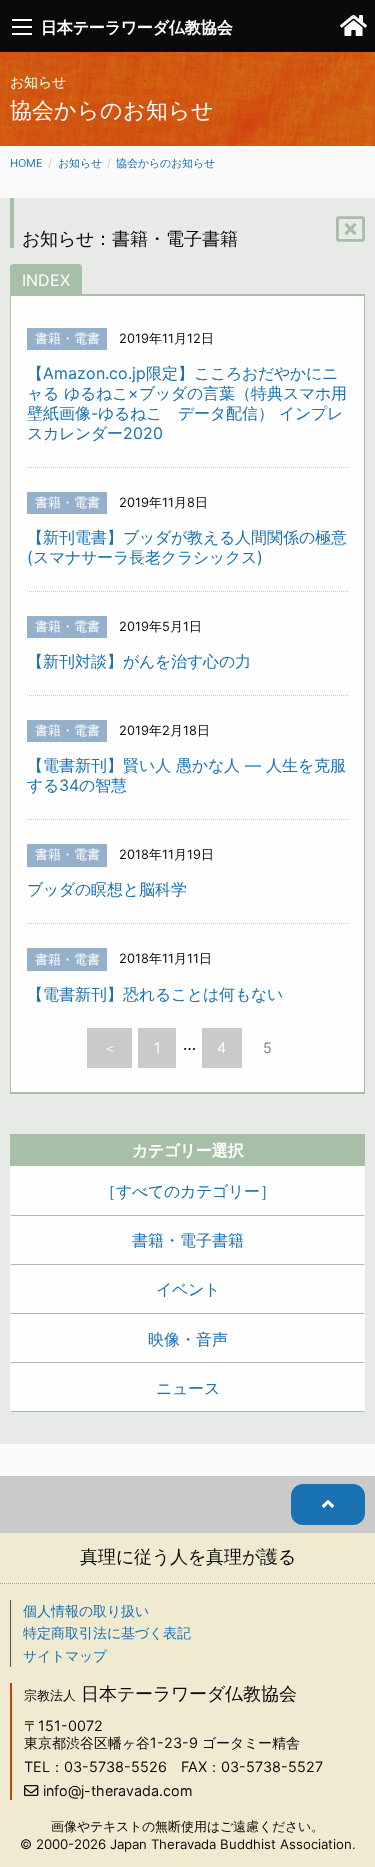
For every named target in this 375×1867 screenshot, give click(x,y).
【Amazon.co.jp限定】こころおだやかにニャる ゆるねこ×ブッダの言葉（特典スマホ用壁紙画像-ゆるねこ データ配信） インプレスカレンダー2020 (187, 403)
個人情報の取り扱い (86, 1610)
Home (26, 163)
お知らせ (80, 163)
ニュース (188, 1388)
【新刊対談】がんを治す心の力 (139, 661)
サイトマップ (65, 1655)
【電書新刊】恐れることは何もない (155, 994)
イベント (188, 1289)
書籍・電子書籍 (188, 1240)
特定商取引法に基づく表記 (107, 1632)
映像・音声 (188, 1339)
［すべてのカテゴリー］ (188, 1191)
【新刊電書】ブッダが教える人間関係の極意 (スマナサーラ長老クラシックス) (187, 547)
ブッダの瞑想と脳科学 (107, 889)
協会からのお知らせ (165, 163)
